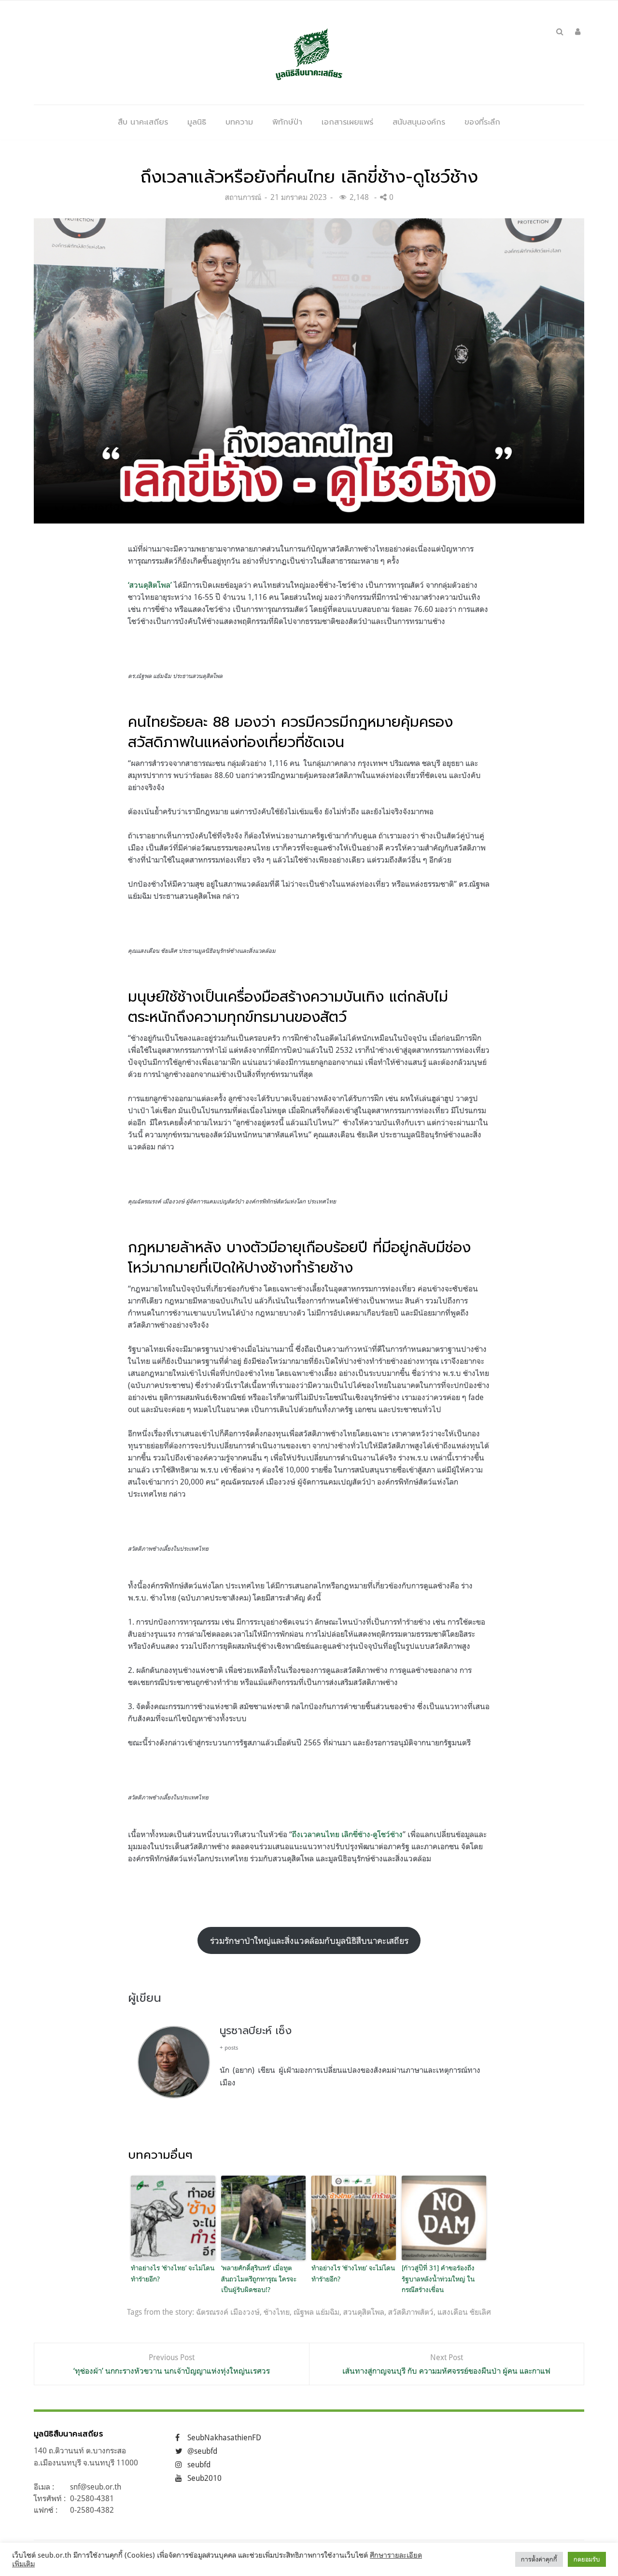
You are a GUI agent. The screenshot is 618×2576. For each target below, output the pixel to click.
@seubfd (202, 2451)
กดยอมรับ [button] (587, 2559)
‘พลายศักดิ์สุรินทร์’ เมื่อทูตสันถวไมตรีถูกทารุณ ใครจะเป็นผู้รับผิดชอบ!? (259, 2279)
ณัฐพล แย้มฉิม (316, 2312)
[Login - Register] (578, 31)
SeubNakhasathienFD (224, 2437)
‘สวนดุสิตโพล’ (150, 585)
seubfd (199, 2464)
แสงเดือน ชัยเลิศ (464, 2312)
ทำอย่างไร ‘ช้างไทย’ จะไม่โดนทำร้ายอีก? (173, 2273)
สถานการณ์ (243, 197)
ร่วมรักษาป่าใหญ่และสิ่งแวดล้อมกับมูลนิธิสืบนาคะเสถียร (309, 1940)
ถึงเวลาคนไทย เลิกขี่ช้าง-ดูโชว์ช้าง (347, 1834)
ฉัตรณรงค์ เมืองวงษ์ (228, 2312)
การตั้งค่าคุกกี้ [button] (539, 2559)
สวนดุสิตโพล (364, 2312)
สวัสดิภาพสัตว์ (411, 2312)
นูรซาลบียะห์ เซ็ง (256, 2031)
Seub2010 (204, 2478)
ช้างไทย (277, 2312)
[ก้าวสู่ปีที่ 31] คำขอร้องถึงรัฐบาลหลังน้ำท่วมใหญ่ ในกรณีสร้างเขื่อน (438, 2279)
